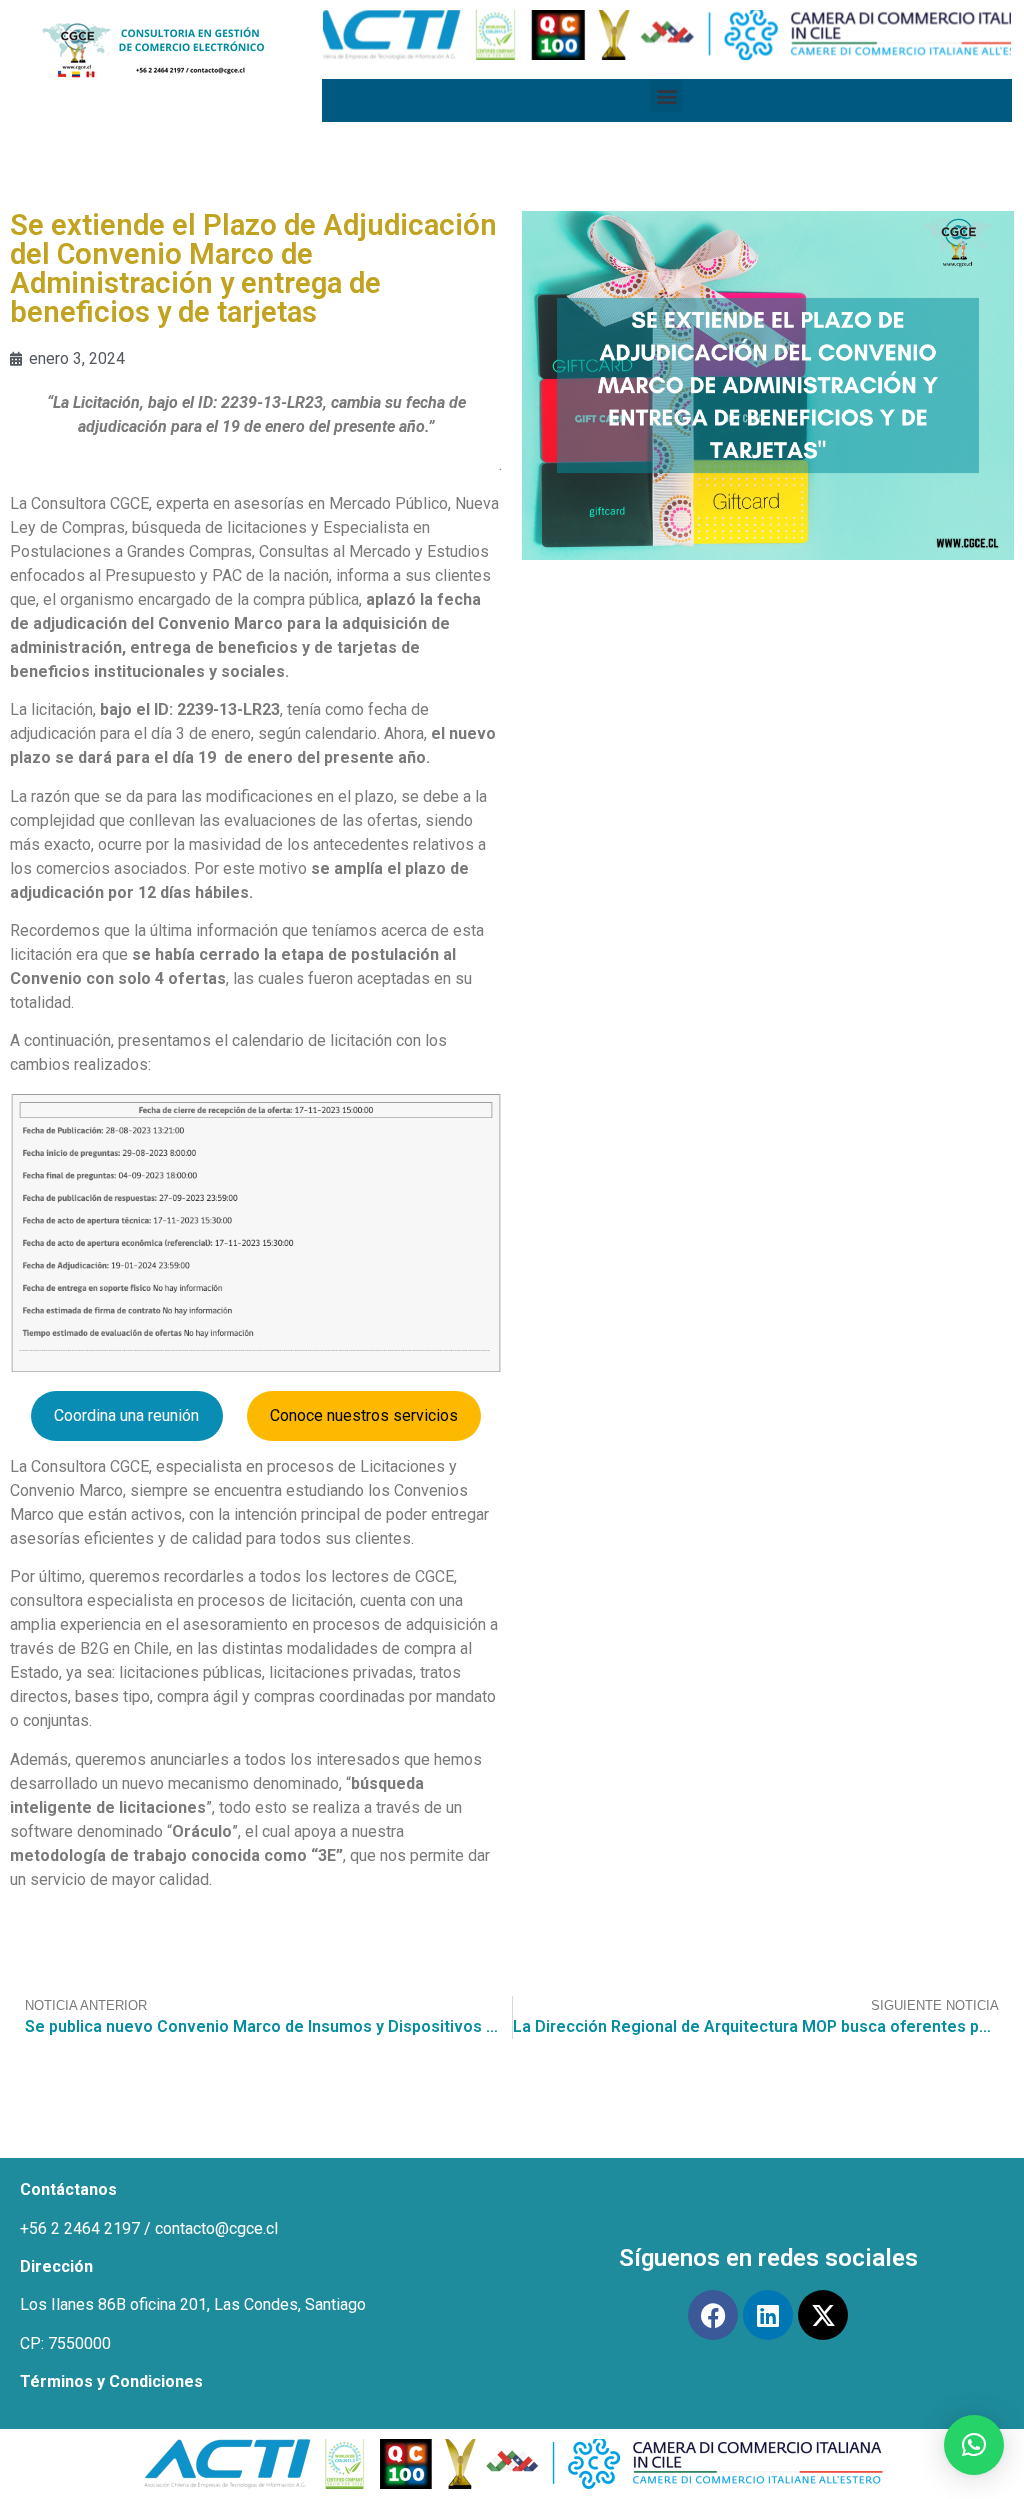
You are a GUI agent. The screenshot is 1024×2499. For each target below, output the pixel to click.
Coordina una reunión (126, 1415)
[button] (666, 95)
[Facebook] (713, 2315)
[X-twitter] (823, 2315)
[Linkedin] (768, 2315)
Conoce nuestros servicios (364, 1415)
